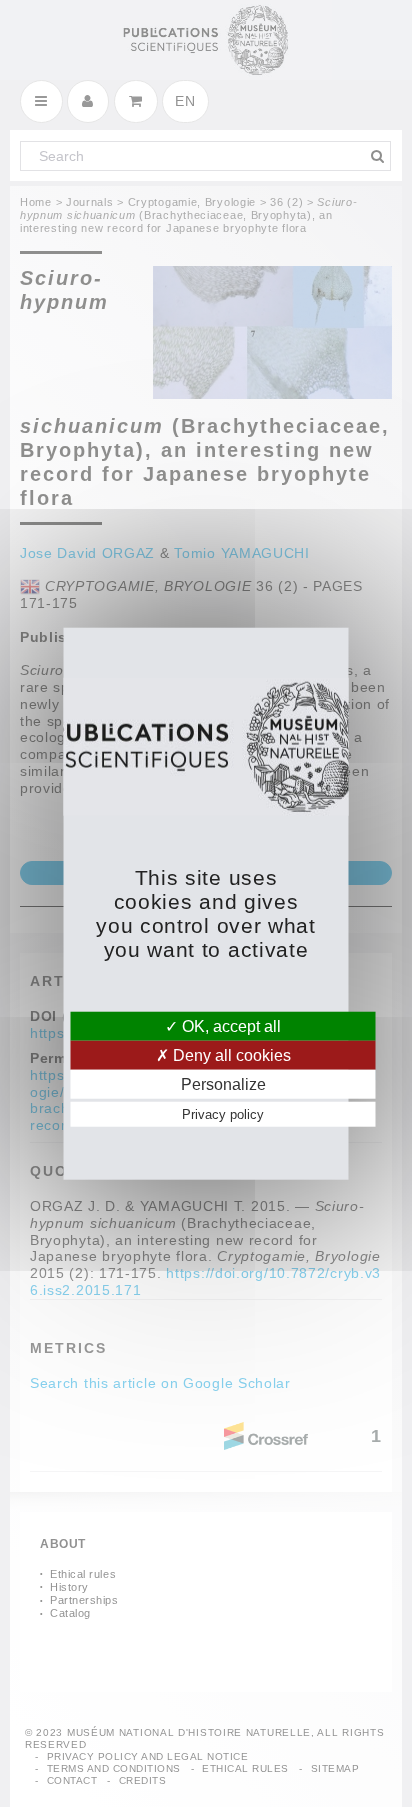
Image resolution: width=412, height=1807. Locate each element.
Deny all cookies (230, 1054)
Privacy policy (223, 1114)
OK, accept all (229, 1025)
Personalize (223, 1084)
